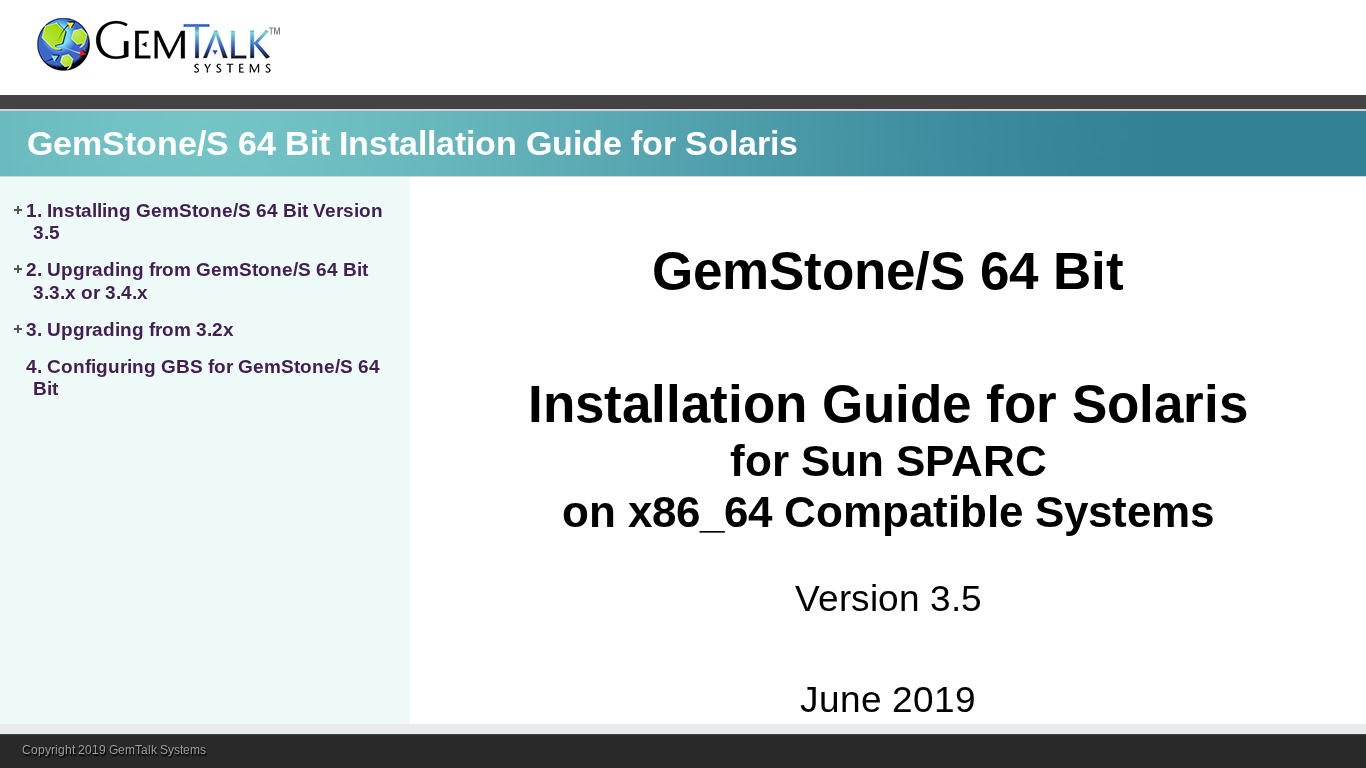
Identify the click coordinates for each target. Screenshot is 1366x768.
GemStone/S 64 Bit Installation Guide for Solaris (412, 143)
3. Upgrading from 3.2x (130, 329)
